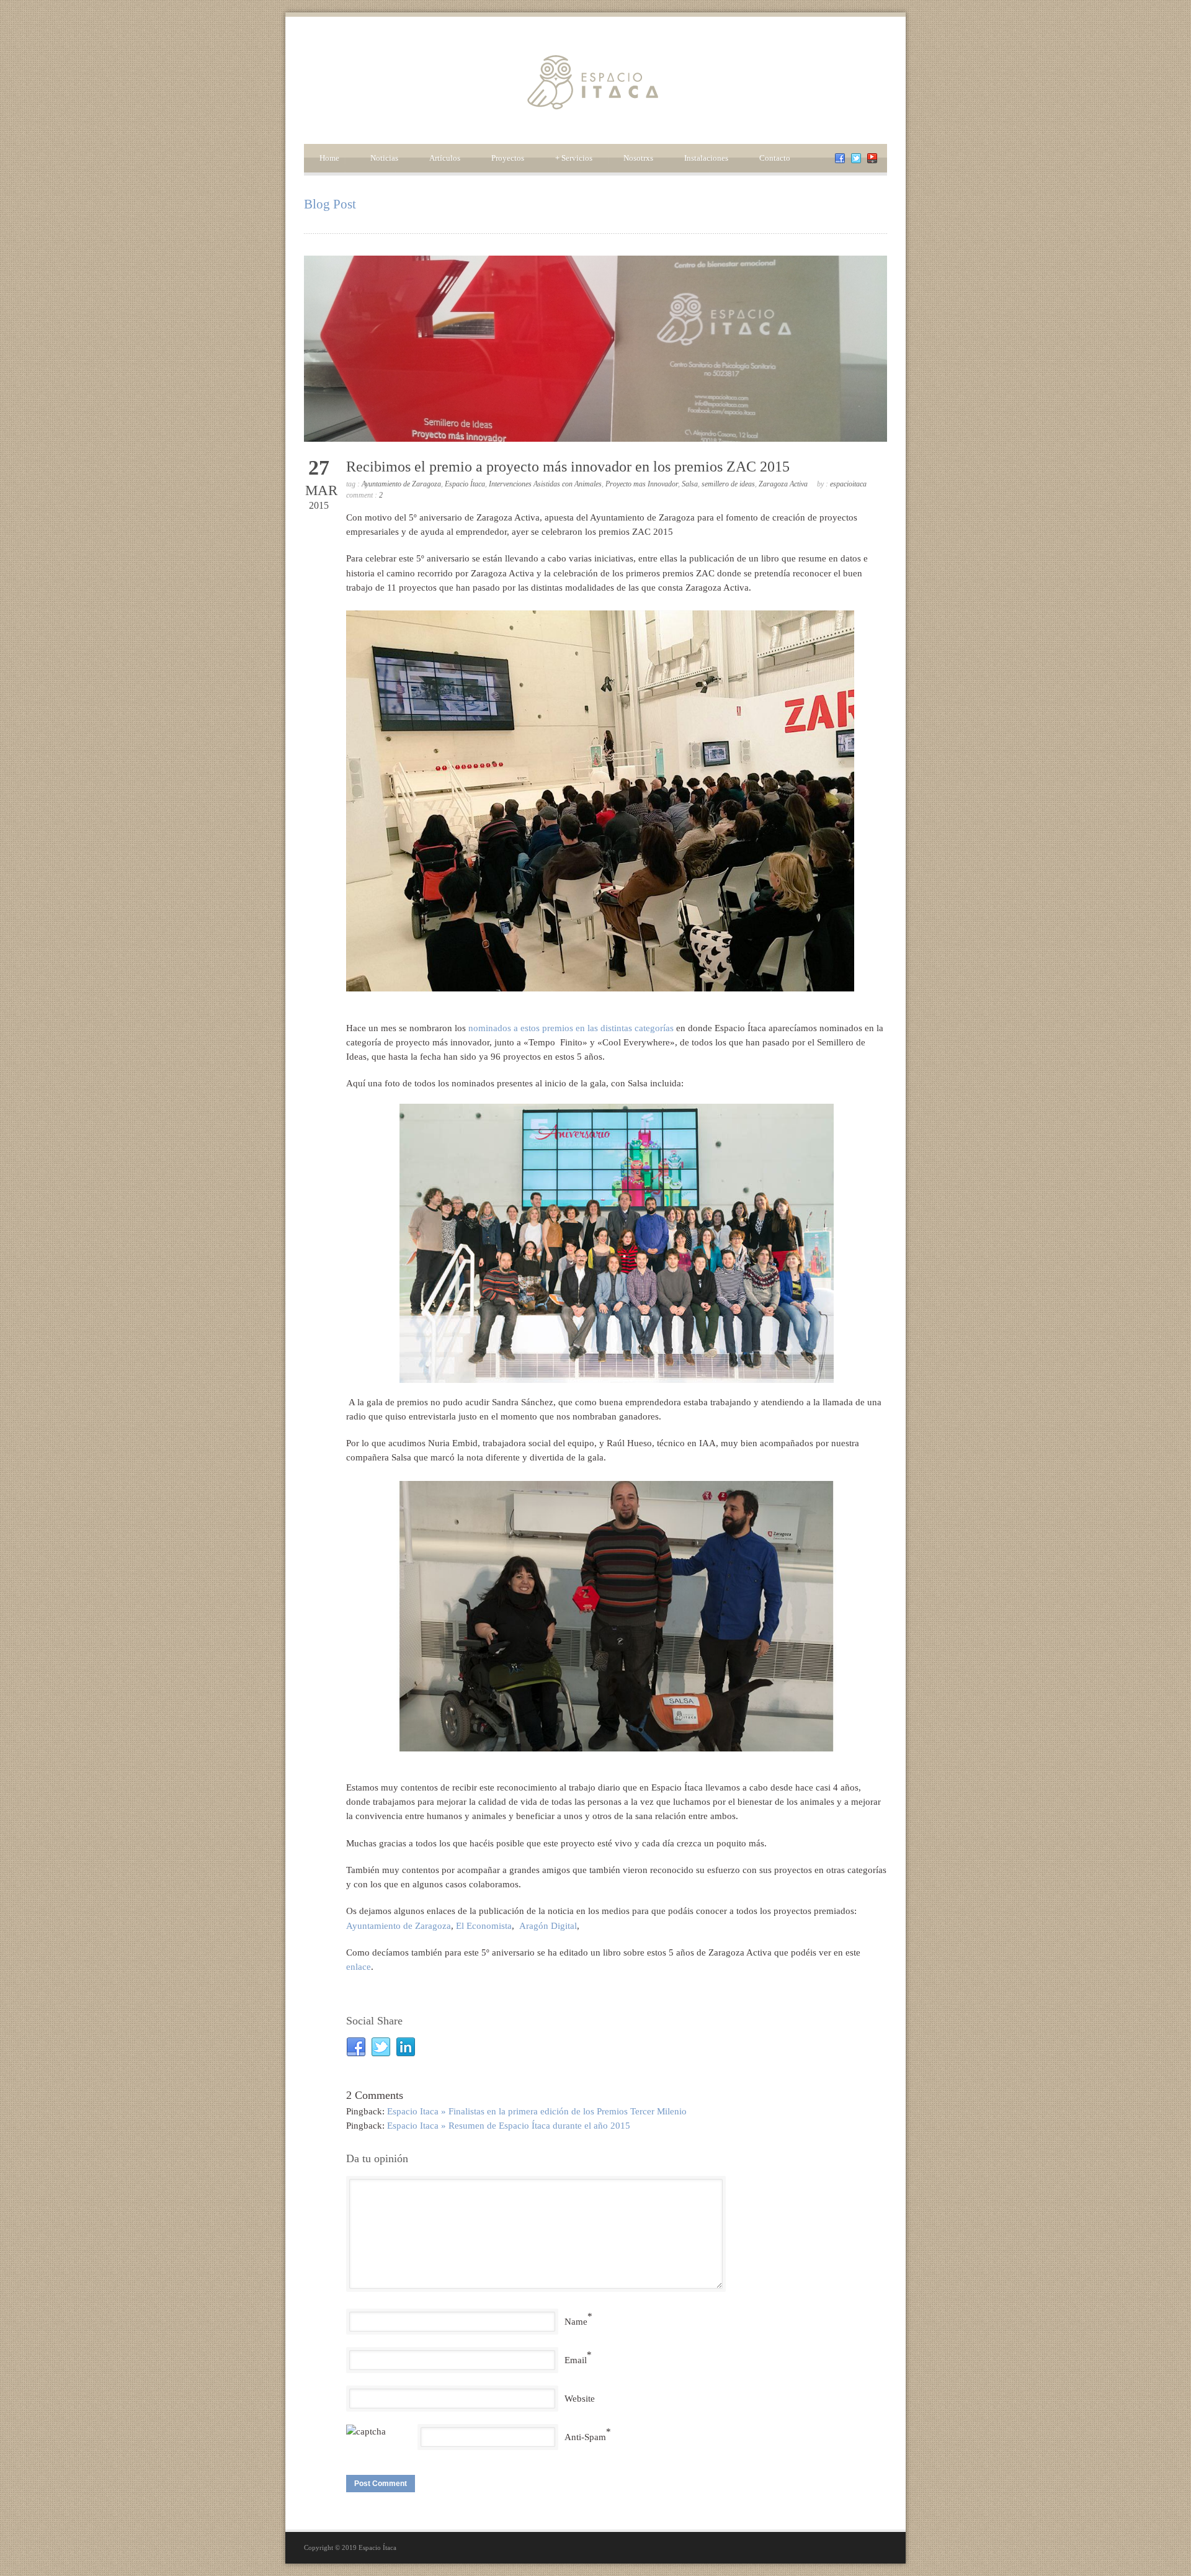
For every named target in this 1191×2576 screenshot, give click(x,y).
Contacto (775, 158)
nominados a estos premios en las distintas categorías (571, 1028)
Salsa (690, 484)
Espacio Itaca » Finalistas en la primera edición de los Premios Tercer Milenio (537, 2111)
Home (329, 158)
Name (576, 2322)
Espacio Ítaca (465, 484)
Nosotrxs (638, 158)
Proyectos (508, 158)
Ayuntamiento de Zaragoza (401, 484)
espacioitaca (848, 484)
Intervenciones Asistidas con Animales (545, 484)
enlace (359, 1967)
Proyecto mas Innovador (642, 484)
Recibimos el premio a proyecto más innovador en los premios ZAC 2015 (568, 467)
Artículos (445, 158)
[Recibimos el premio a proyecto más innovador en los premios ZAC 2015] (595, 349)
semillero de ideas (728, 484)
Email (576, 2360)
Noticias (384, 158)
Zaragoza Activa (783, 484)
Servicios (574, 158)
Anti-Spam (585, 2437)
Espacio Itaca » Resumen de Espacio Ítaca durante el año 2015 (509, 2126)
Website (580, 2399)
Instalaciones (706, 158)
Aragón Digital (548, 1926)
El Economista (484, 1926)
